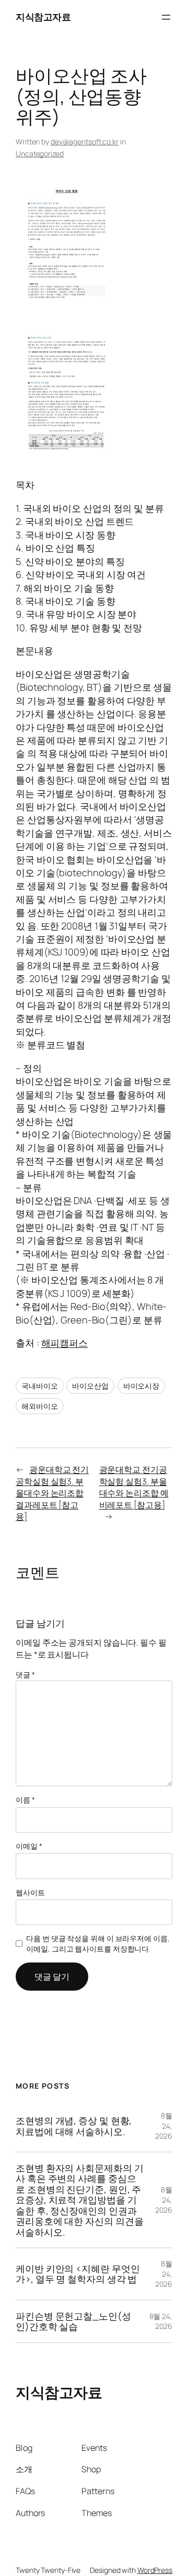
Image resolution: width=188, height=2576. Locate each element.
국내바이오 (40, 1386)
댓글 (25, 1675)
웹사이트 (30, 1892)
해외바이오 (40, 1406)
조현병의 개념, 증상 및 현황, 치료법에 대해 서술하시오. (74, 2126)
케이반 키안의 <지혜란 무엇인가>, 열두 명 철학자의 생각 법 (78, 2274)
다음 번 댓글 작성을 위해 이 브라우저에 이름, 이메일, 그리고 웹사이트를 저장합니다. (98, 1943)
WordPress (155, 2570)
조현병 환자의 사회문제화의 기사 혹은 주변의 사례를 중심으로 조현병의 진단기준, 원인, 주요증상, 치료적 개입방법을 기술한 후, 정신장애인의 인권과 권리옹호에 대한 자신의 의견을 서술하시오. (79, 2200)
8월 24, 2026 (164, 2126)
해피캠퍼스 (65, 1343)
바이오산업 (90, 1386)
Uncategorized (40, 154)
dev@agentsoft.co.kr (85, 142)
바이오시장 (142, 1386)
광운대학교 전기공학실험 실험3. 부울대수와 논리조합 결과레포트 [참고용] (52, 1493)
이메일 (29, 1846)
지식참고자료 (43, 17)
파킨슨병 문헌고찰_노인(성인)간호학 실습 (73, 2321)
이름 (25, 1800)
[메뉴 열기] (166, 17)
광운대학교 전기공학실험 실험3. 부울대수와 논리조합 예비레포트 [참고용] (134, 1487)
